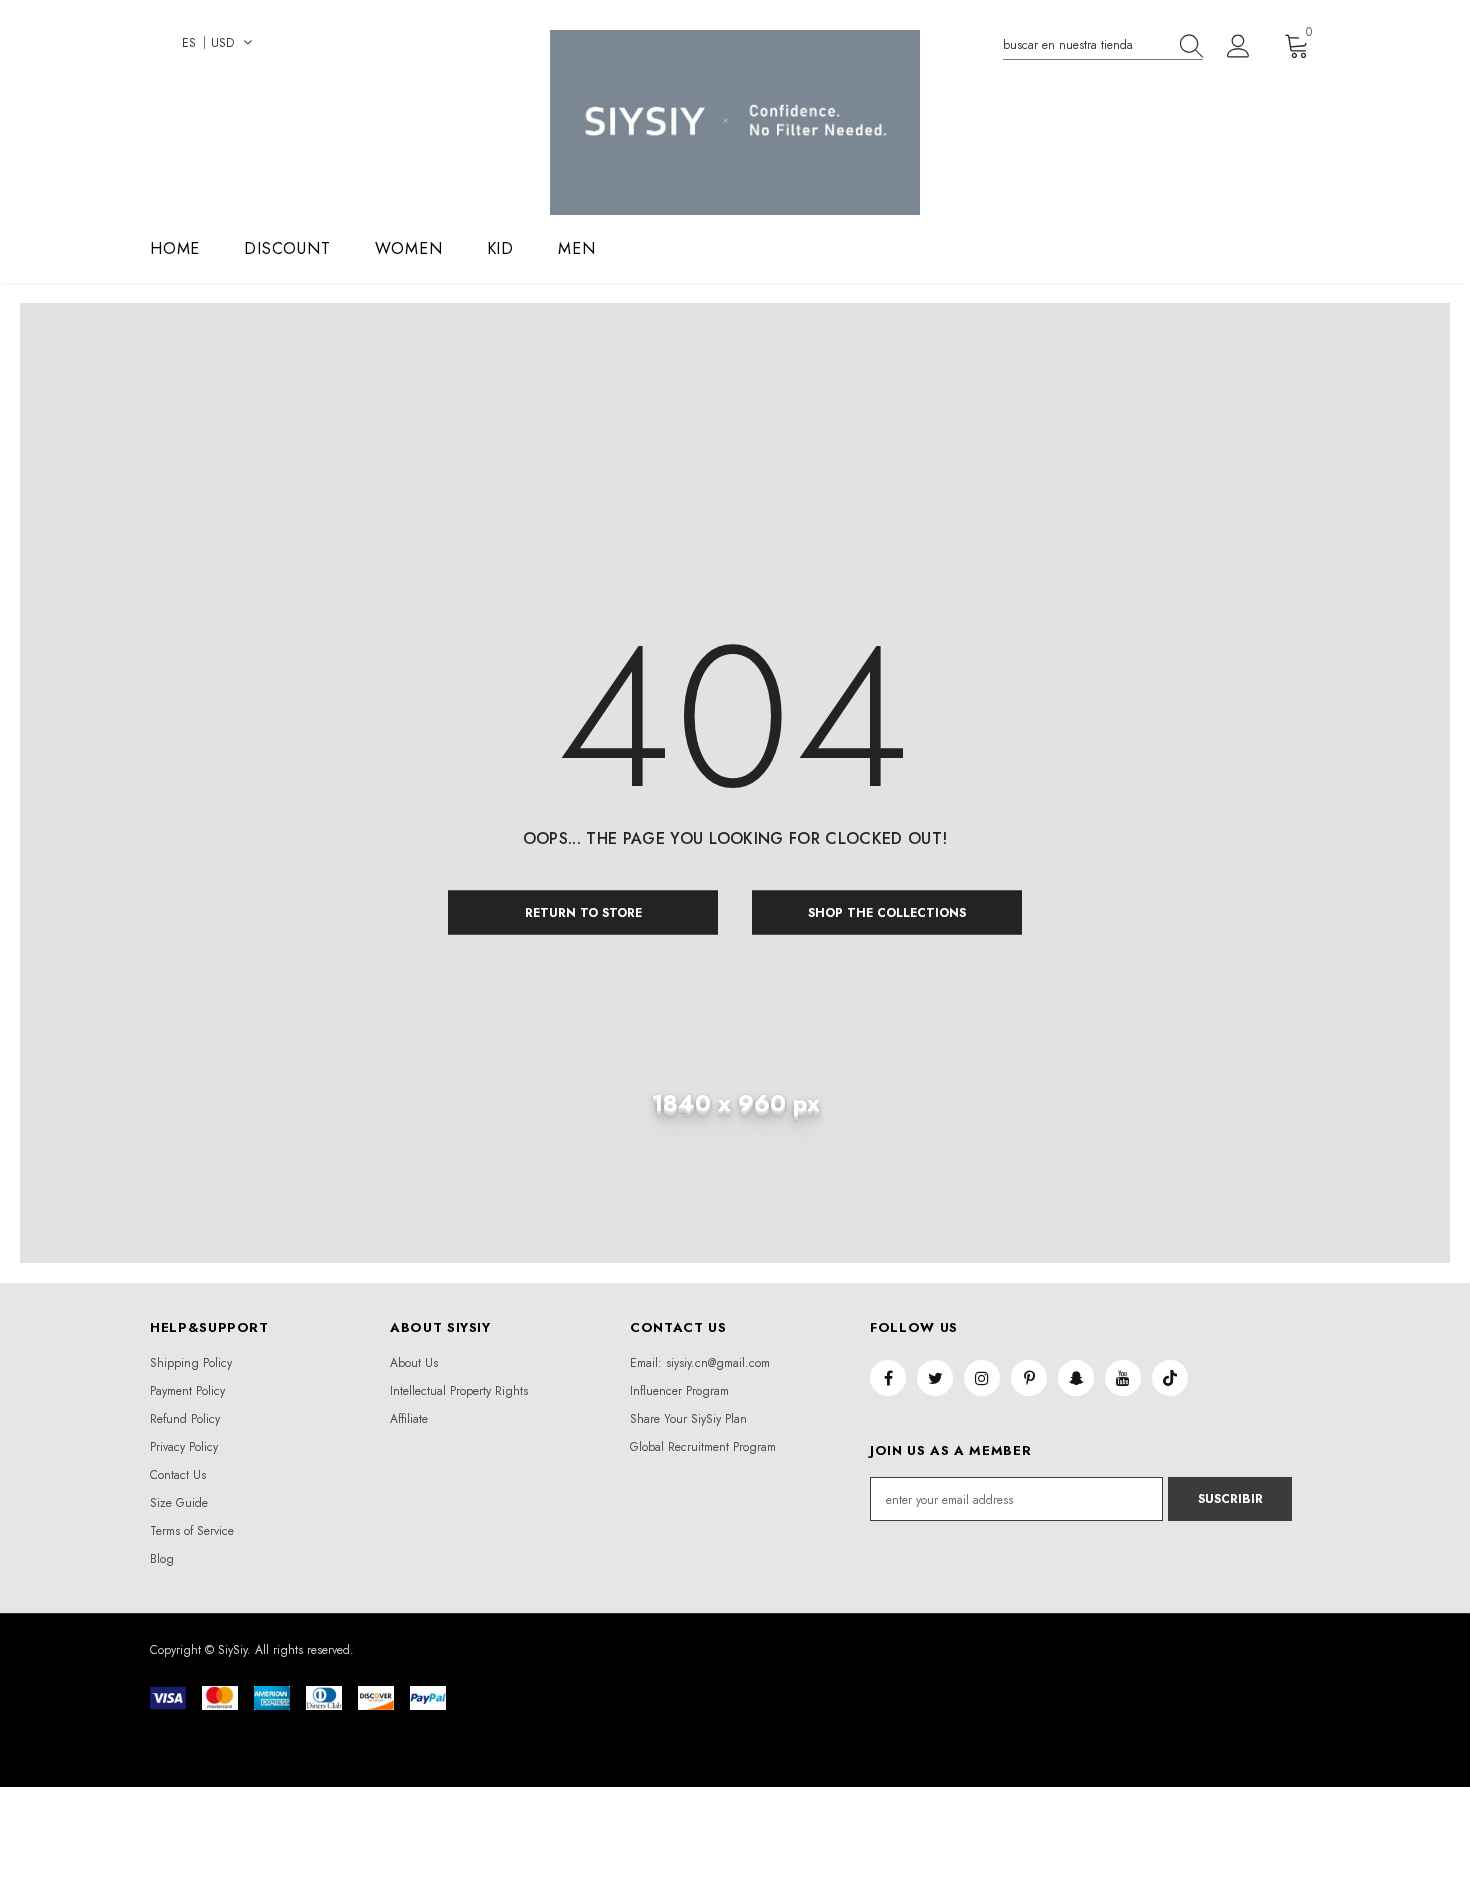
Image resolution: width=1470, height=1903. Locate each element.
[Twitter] (935, 1378)
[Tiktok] (1170, 1378)
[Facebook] (888, 1378)
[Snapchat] (1076, 1378)
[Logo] (735, 122)
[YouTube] (1123, 1378)
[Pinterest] (1029, 1378)
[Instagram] (982, 1378)
